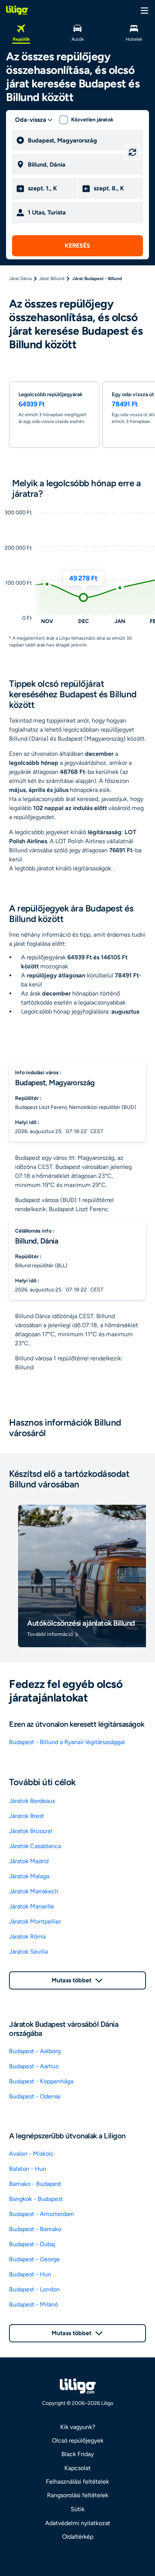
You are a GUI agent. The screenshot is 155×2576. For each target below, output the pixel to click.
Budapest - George (34, 2259)
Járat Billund (52, 279)
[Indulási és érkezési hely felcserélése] (132, 152)
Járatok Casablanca (35, 1846)
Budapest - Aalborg (35, 2051)
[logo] (17, 10)
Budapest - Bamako (35, 2229)
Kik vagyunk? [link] (78, 2427)
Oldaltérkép (78, 2537)
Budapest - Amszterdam (42, 2214)
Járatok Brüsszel (31, 1831)
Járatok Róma (27, 1937)
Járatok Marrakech (34, 1891)
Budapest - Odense (35, 2096)
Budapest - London (34, 2289)
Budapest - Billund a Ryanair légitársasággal (67, 1742)
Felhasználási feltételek (77, 2482)
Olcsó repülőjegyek (78, 2440)
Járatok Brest (27, 1816)
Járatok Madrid (29, 1861)
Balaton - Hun (28, 2169)
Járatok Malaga (29, 1876)
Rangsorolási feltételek (78, 2495)
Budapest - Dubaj (32, 2244)
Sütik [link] (78, 2509)
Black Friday (77, 2454)
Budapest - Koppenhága (41, 2081)
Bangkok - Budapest (36, 2199)
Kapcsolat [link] (77, 2468)
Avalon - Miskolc (31, 2154)
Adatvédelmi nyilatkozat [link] (78, 2523)
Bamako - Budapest (35, 2184)
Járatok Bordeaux (32, 1801)
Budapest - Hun (30, 2274)
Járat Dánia (20, 279)
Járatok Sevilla (28, 1952)
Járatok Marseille (32, 1906)
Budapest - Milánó (33, 2304)
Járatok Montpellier (35, 1921)
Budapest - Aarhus (34, 2066)
